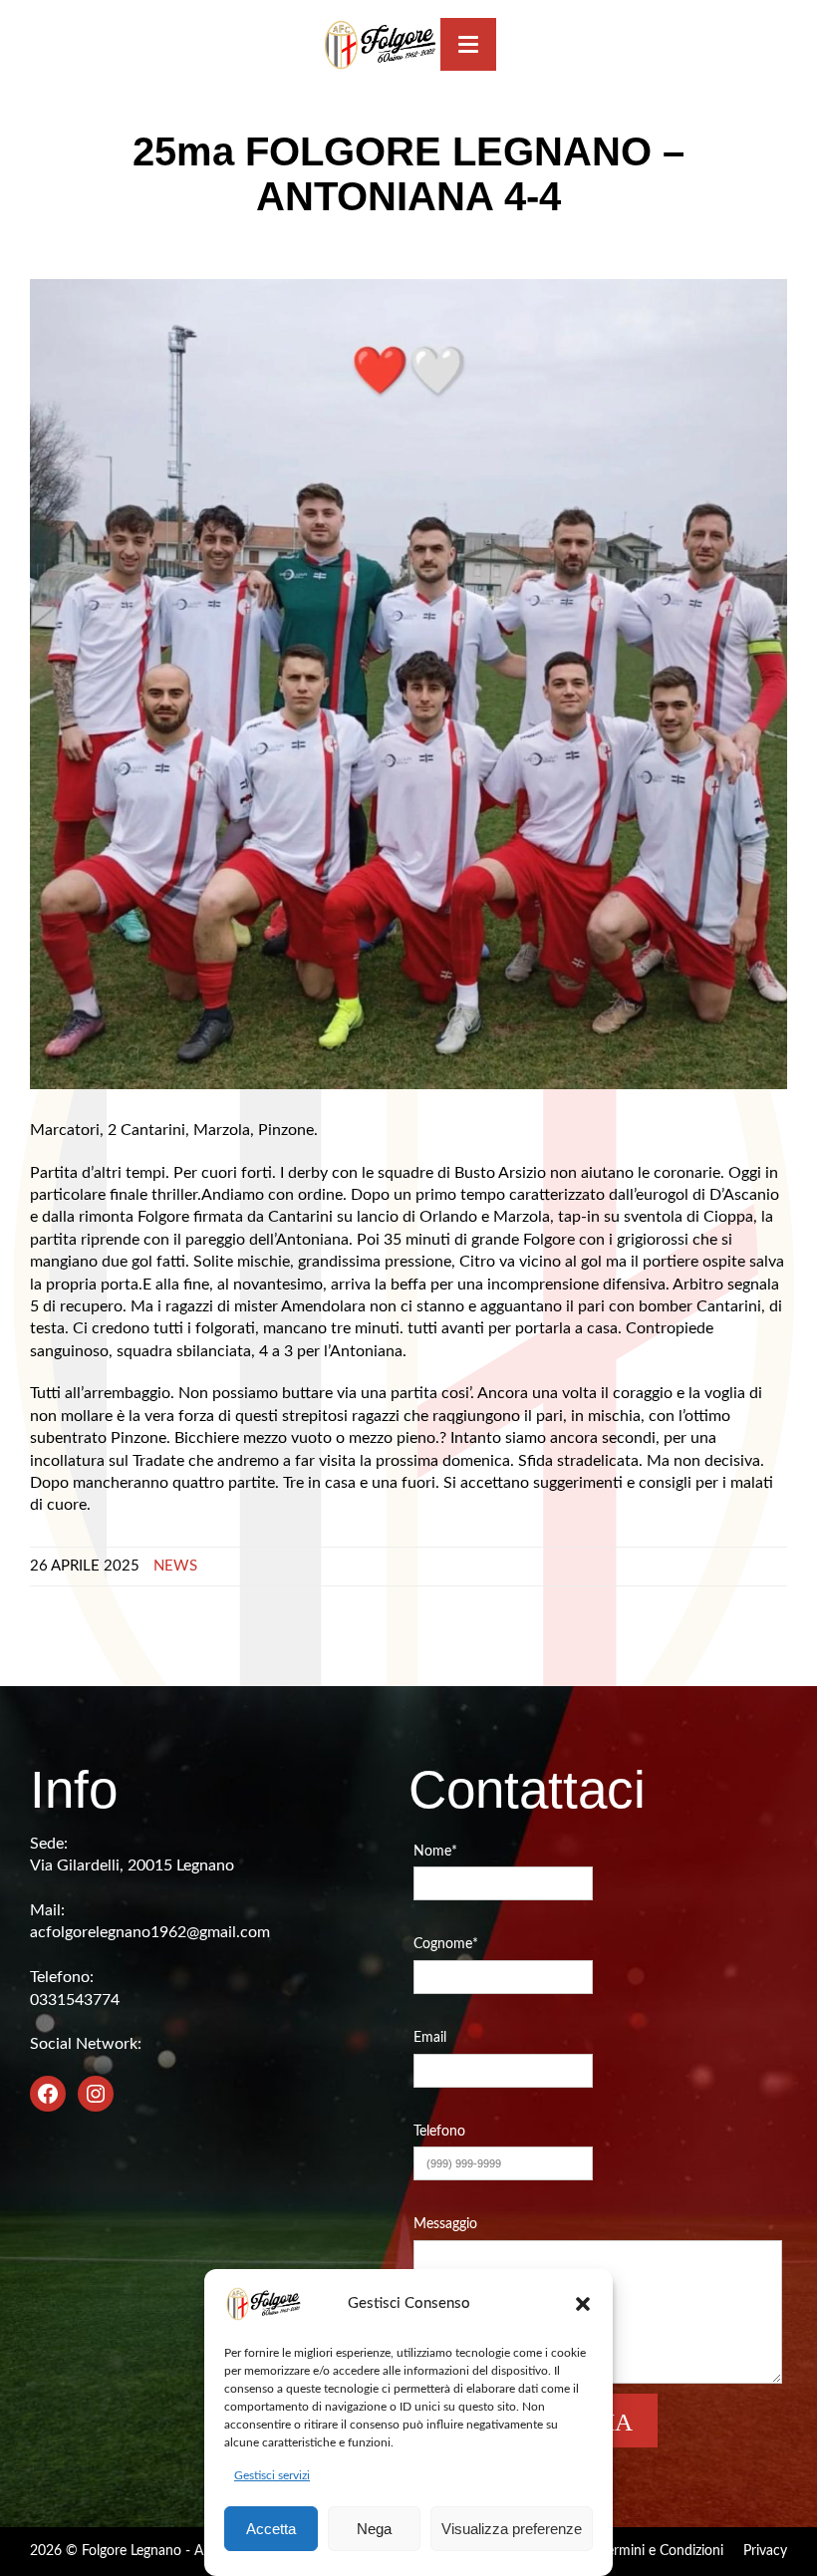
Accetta (271, 2529)
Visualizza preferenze (512, 2529)
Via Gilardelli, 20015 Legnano (132, 1865)
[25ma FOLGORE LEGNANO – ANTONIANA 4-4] (408, 684)
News (175, 1566)
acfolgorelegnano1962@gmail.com (150, 1932)
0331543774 (75, 2000)
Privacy (765, 2551)
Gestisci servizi (272, 2475)
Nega (374, 2529)
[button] (583, 2304)
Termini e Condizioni (662, 2551)
